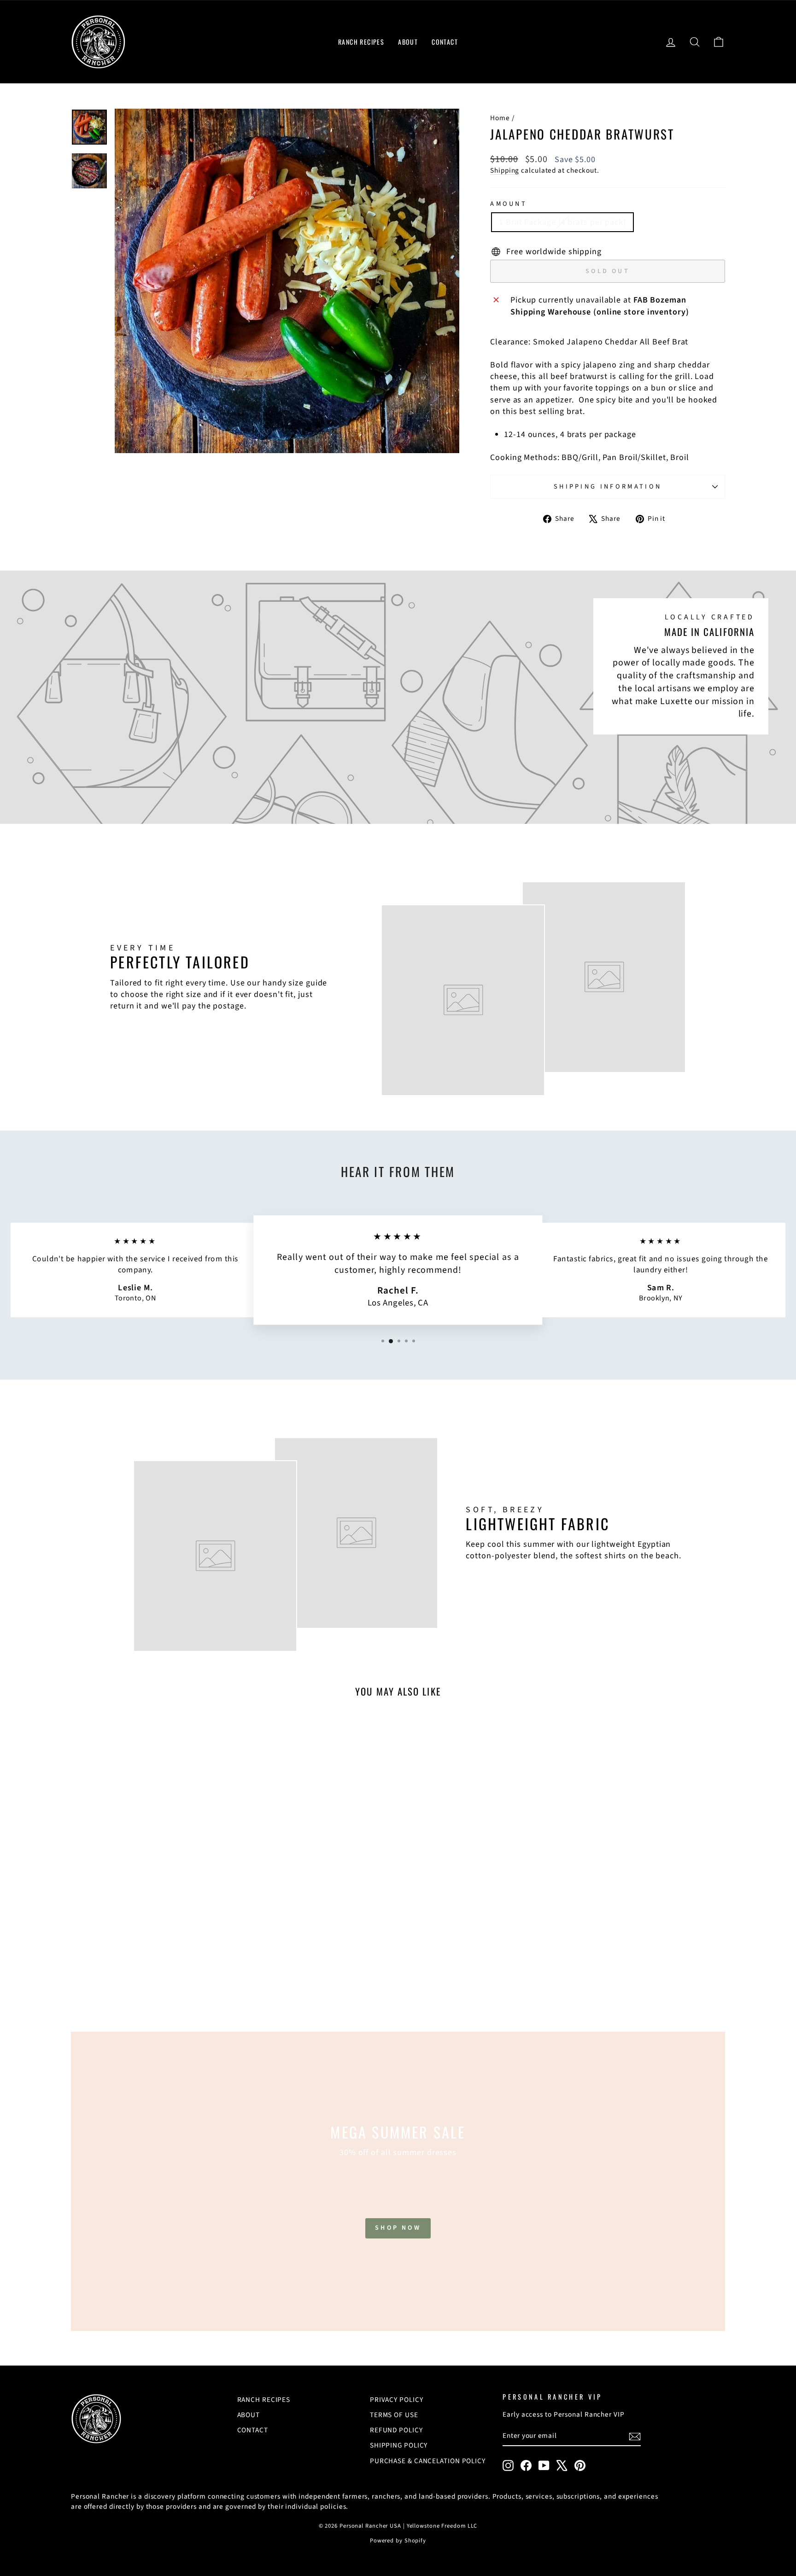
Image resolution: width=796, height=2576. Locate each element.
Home (500, 118)
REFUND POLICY (396, 2430)
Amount (509, 204)
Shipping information (608, 487)
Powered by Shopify (398, 2541)
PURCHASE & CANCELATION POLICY (428, 2461)
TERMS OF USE (394, 2415)
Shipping (505, 170)
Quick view (149, 1942)
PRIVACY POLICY (397, 2400)
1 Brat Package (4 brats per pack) (562, 222)
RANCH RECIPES (361, 42)
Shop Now (398, 2228)
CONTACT (445, 42)
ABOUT (408, 42)
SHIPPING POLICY (399, 2445)
